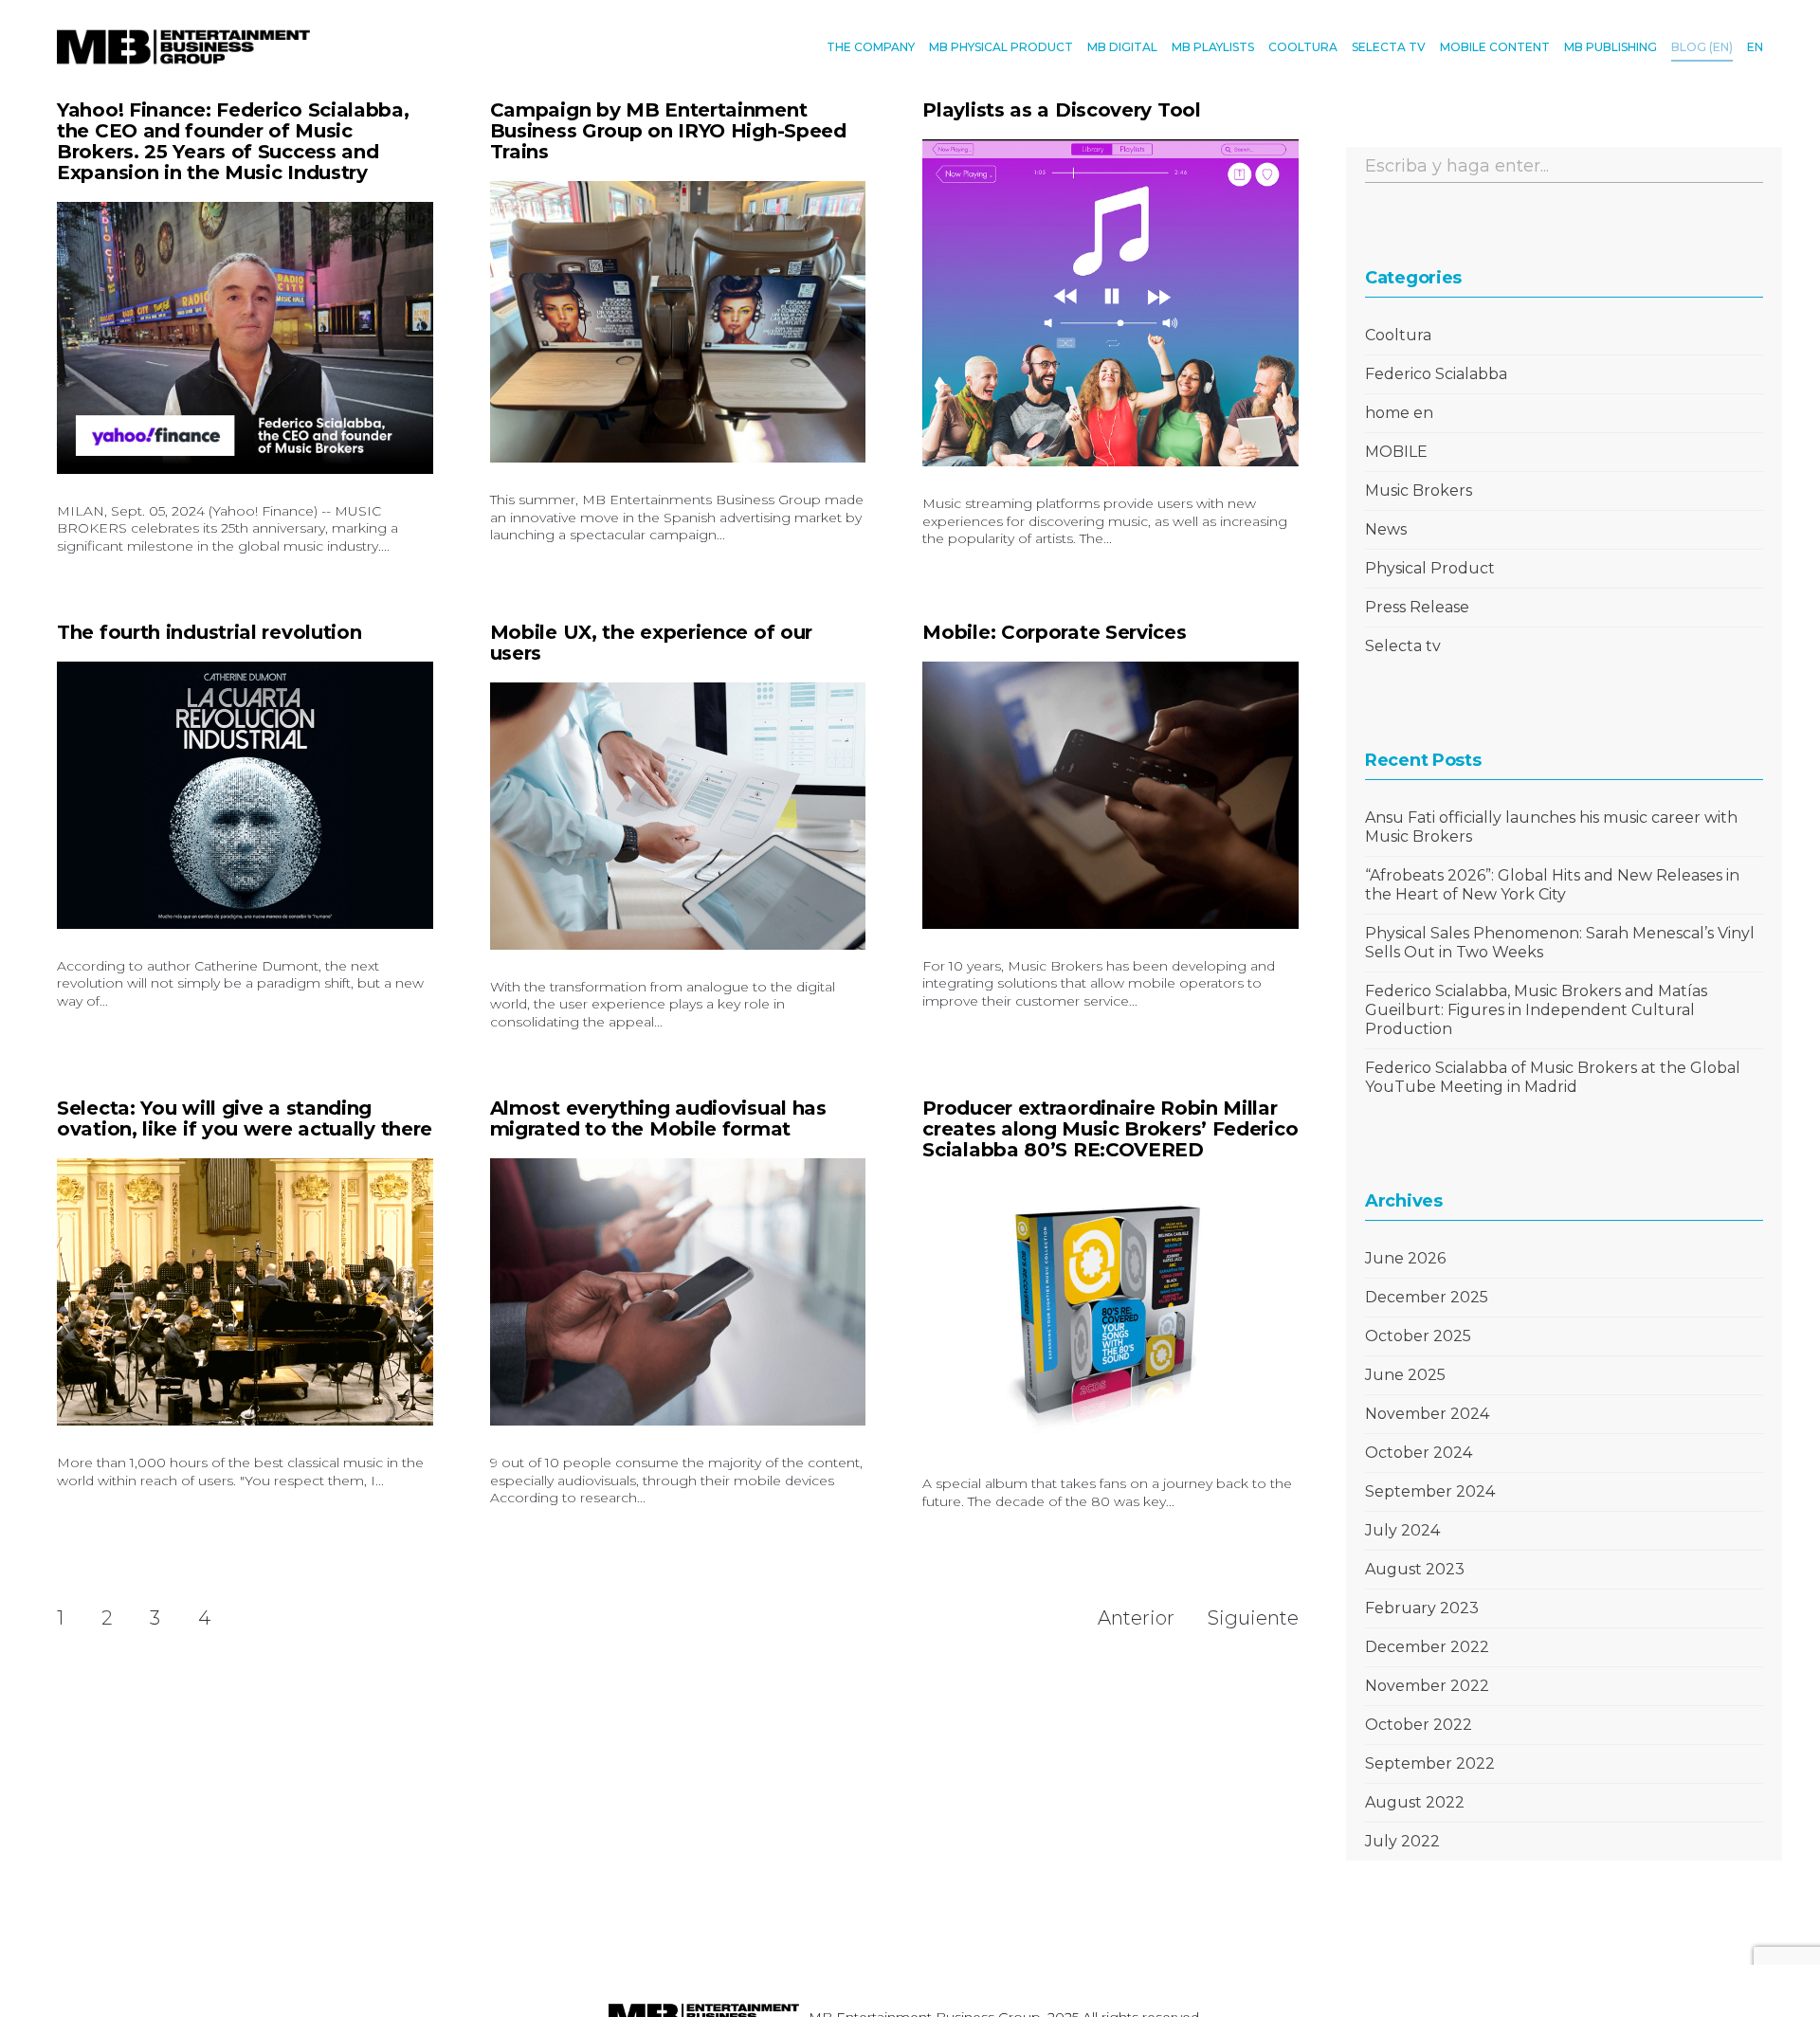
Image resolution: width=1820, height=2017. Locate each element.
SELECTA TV (1389, 47)
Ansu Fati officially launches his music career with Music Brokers (1551, 827)
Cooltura (1398, 335)
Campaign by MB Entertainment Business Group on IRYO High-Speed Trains (668, 131)
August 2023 (1415, 1569)
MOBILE (1396, 452)
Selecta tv (1403, 646)
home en (1399, 413)
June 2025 (1405, 1375)
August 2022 (1415, 1802)
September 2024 (1430, 1491)
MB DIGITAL (1122, 47)
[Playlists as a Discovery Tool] (1110, 303)
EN (1755, 47)
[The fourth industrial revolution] (245, 796)
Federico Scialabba (1436, 374)
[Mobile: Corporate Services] (1110, 796)
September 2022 (1430, 1763)
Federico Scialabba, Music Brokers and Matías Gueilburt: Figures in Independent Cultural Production (1536, 1010)
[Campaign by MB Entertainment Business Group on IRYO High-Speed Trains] (678, 322)
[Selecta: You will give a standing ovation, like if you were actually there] (245, 1292)
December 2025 (1427, 1297)
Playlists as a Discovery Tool (1061, 110)
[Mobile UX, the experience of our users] (678, 817)
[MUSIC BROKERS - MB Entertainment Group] (183, 47)
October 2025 (1418, 1336)
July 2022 (1402, 1841)
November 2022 (1427, 1686)
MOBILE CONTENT (1495, 47)
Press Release (1417, 607)
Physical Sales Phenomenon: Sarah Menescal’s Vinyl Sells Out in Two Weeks (1560, 943)
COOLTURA (1303, 47)
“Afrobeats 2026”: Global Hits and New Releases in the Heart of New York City (1552, 885)
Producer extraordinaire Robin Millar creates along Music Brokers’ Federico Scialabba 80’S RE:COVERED (1110, 1129)
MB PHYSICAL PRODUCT (1001, 47)
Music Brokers (1419, 491)
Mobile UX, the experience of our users (651, 643)
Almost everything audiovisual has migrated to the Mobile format (658, 1118)
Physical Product (1430, 568)
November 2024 (1427, 1414)
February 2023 (1422, 1608)
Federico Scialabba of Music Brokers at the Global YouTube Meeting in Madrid (1553, 1077)
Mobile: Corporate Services (1054, 632)
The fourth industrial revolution (209, 632)
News (1386, 529)
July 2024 (1402, 1530)
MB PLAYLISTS (1213, 47)
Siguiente (1253, 1618)
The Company (871, 47)
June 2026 (1405, 1258)
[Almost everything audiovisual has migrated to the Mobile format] (678, 1292)
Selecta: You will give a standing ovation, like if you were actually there (245, 1118)
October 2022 (1419, 1725)
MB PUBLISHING (1611, 47)
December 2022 (1427, 1647)
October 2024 (1419, 1453)
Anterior (1136, 1618)
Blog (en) (1702, 47)
